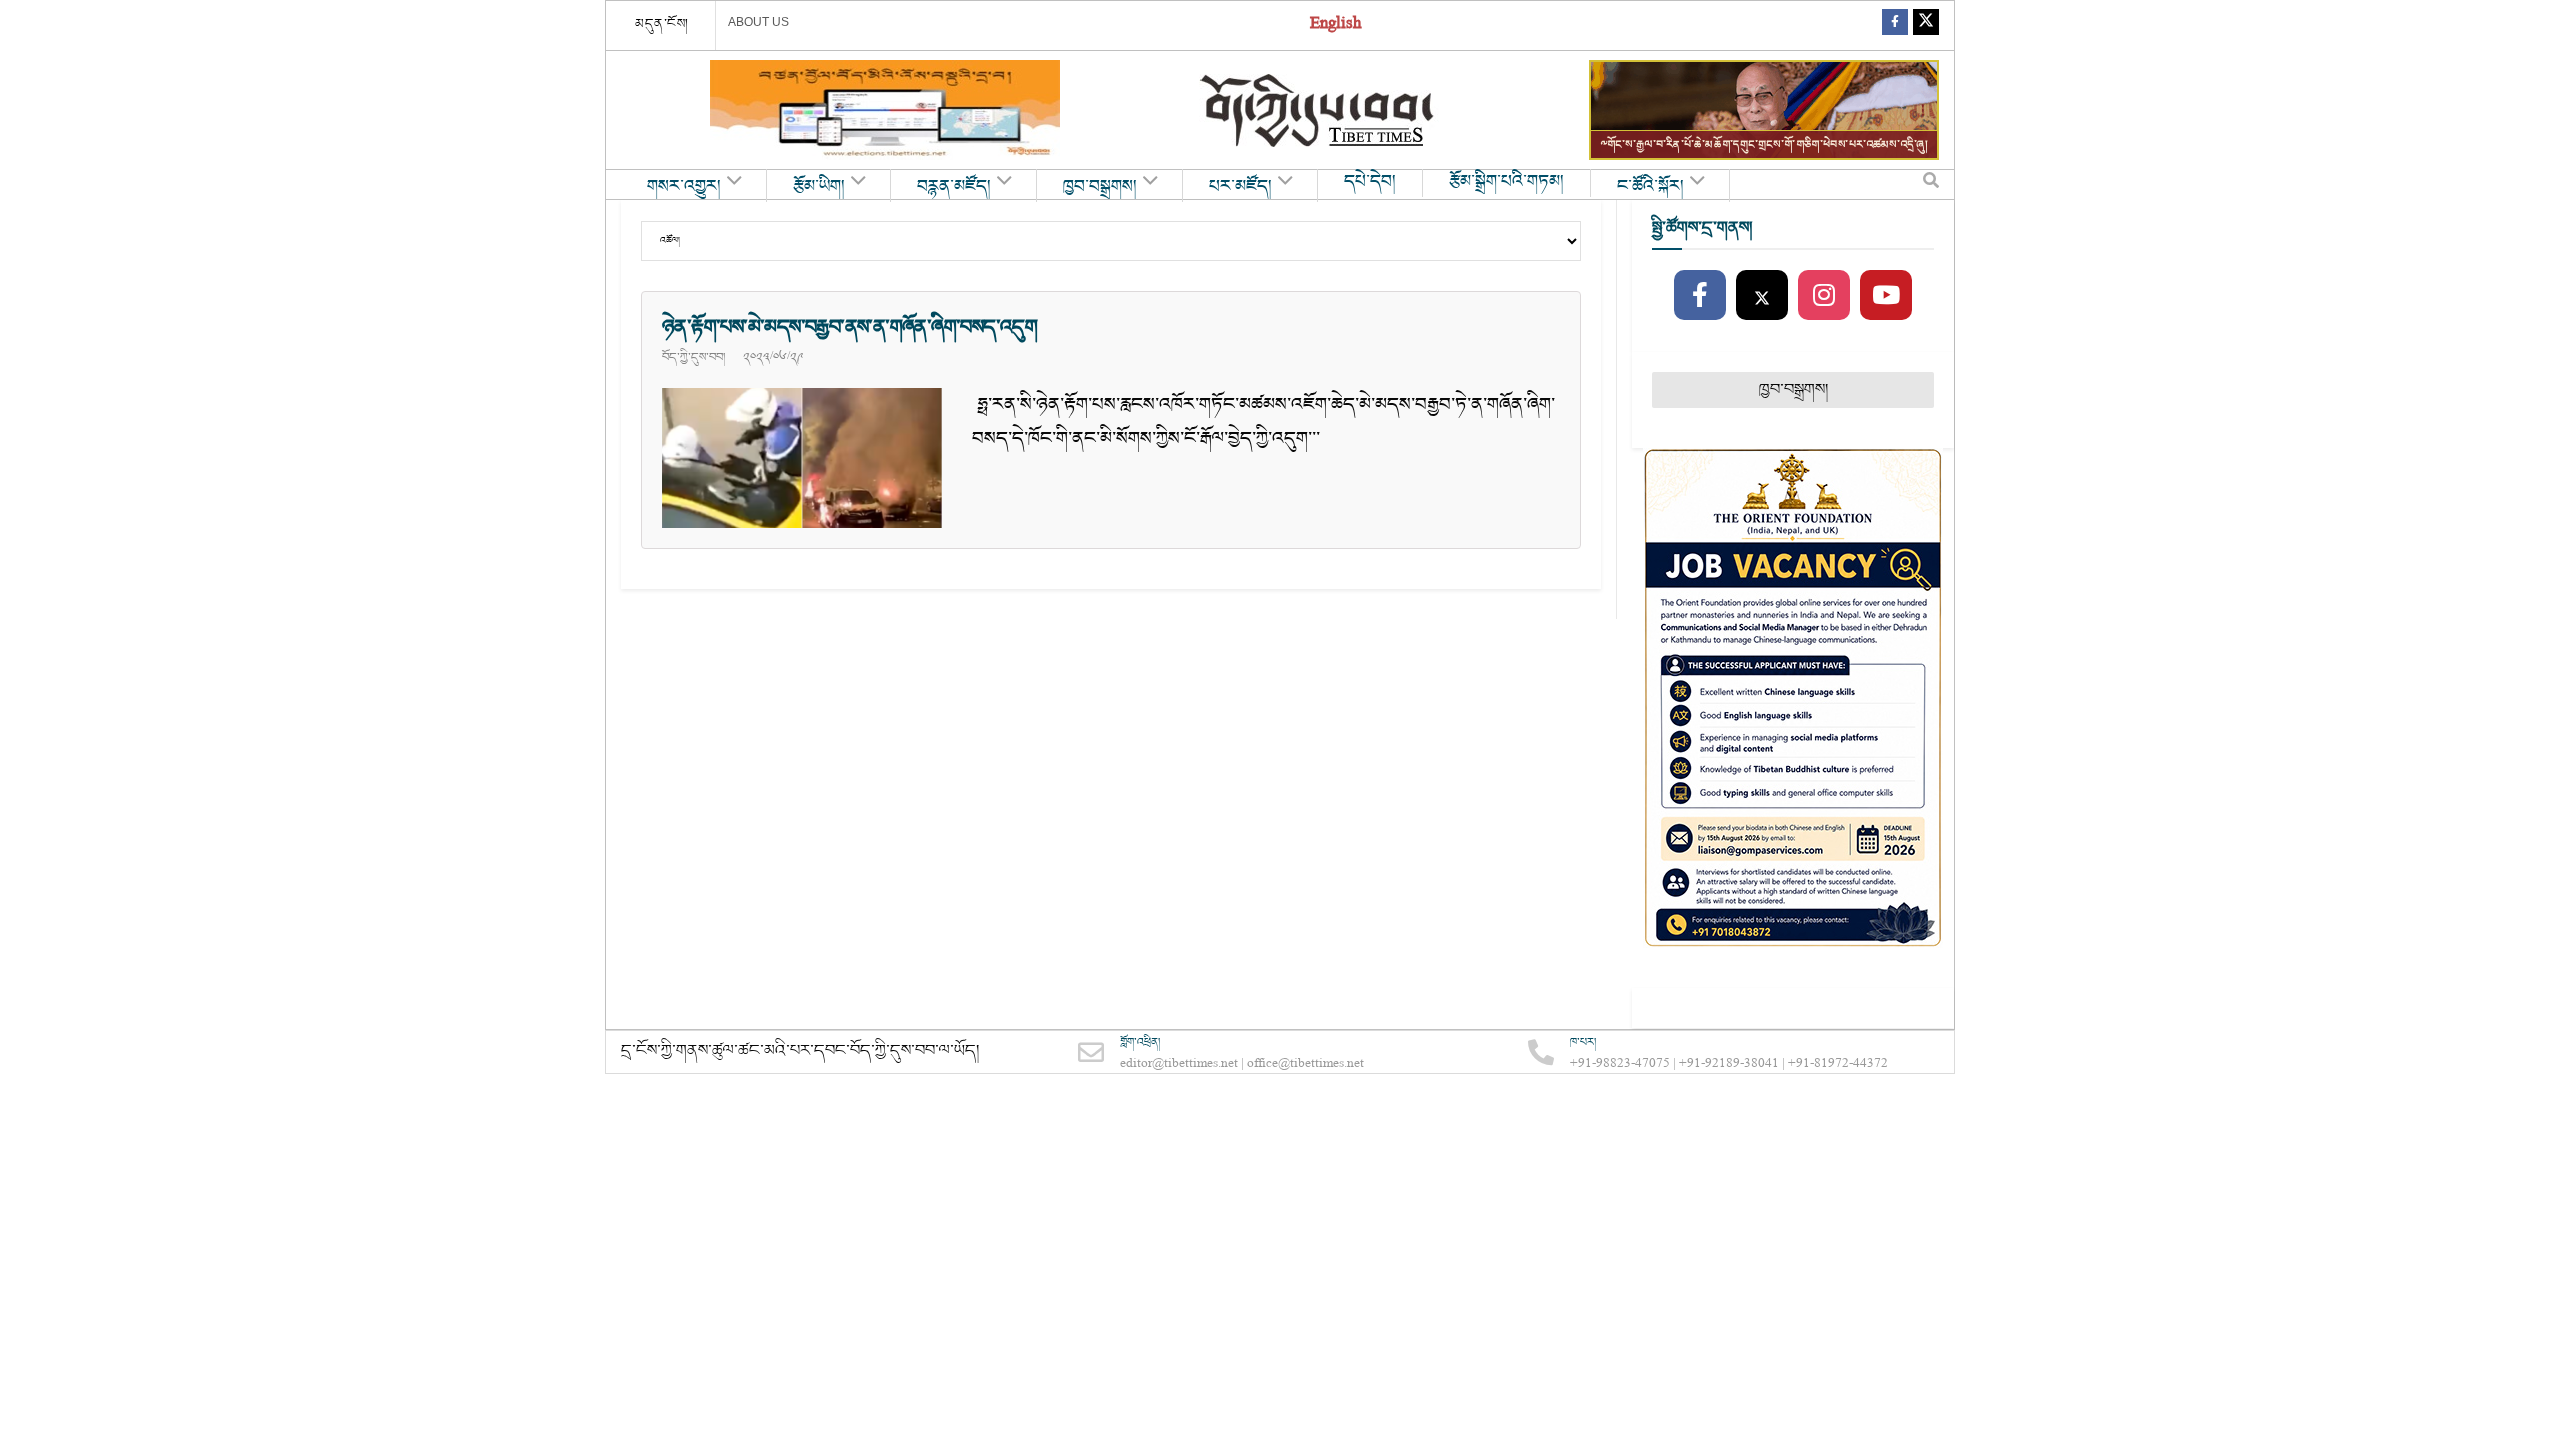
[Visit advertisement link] (885, 110)
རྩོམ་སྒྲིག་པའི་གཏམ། (1506, 182)
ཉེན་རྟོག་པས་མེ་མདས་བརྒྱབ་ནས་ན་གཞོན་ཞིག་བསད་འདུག (849, 327)
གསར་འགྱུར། (684, 187)
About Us (758, 22)
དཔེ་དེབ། (1370, 182)
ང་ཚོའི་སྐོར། (1650, 187)
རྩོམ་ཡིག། (819, 187)
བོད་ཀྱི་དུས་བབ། (693, 357)
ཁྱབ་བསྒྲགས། (1100, 187)
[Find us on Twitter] (1926, 25)
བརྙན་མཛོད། (954, 187)
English (1335, 25)
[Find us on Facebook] (1895, 25)
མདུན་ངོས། (662, 24)
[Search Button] (1931, 185)
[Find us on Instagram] (1824, 296)
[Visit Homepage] (1319, 110)
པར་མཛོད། (1240, 187)
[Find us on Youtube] (1886, 296)
